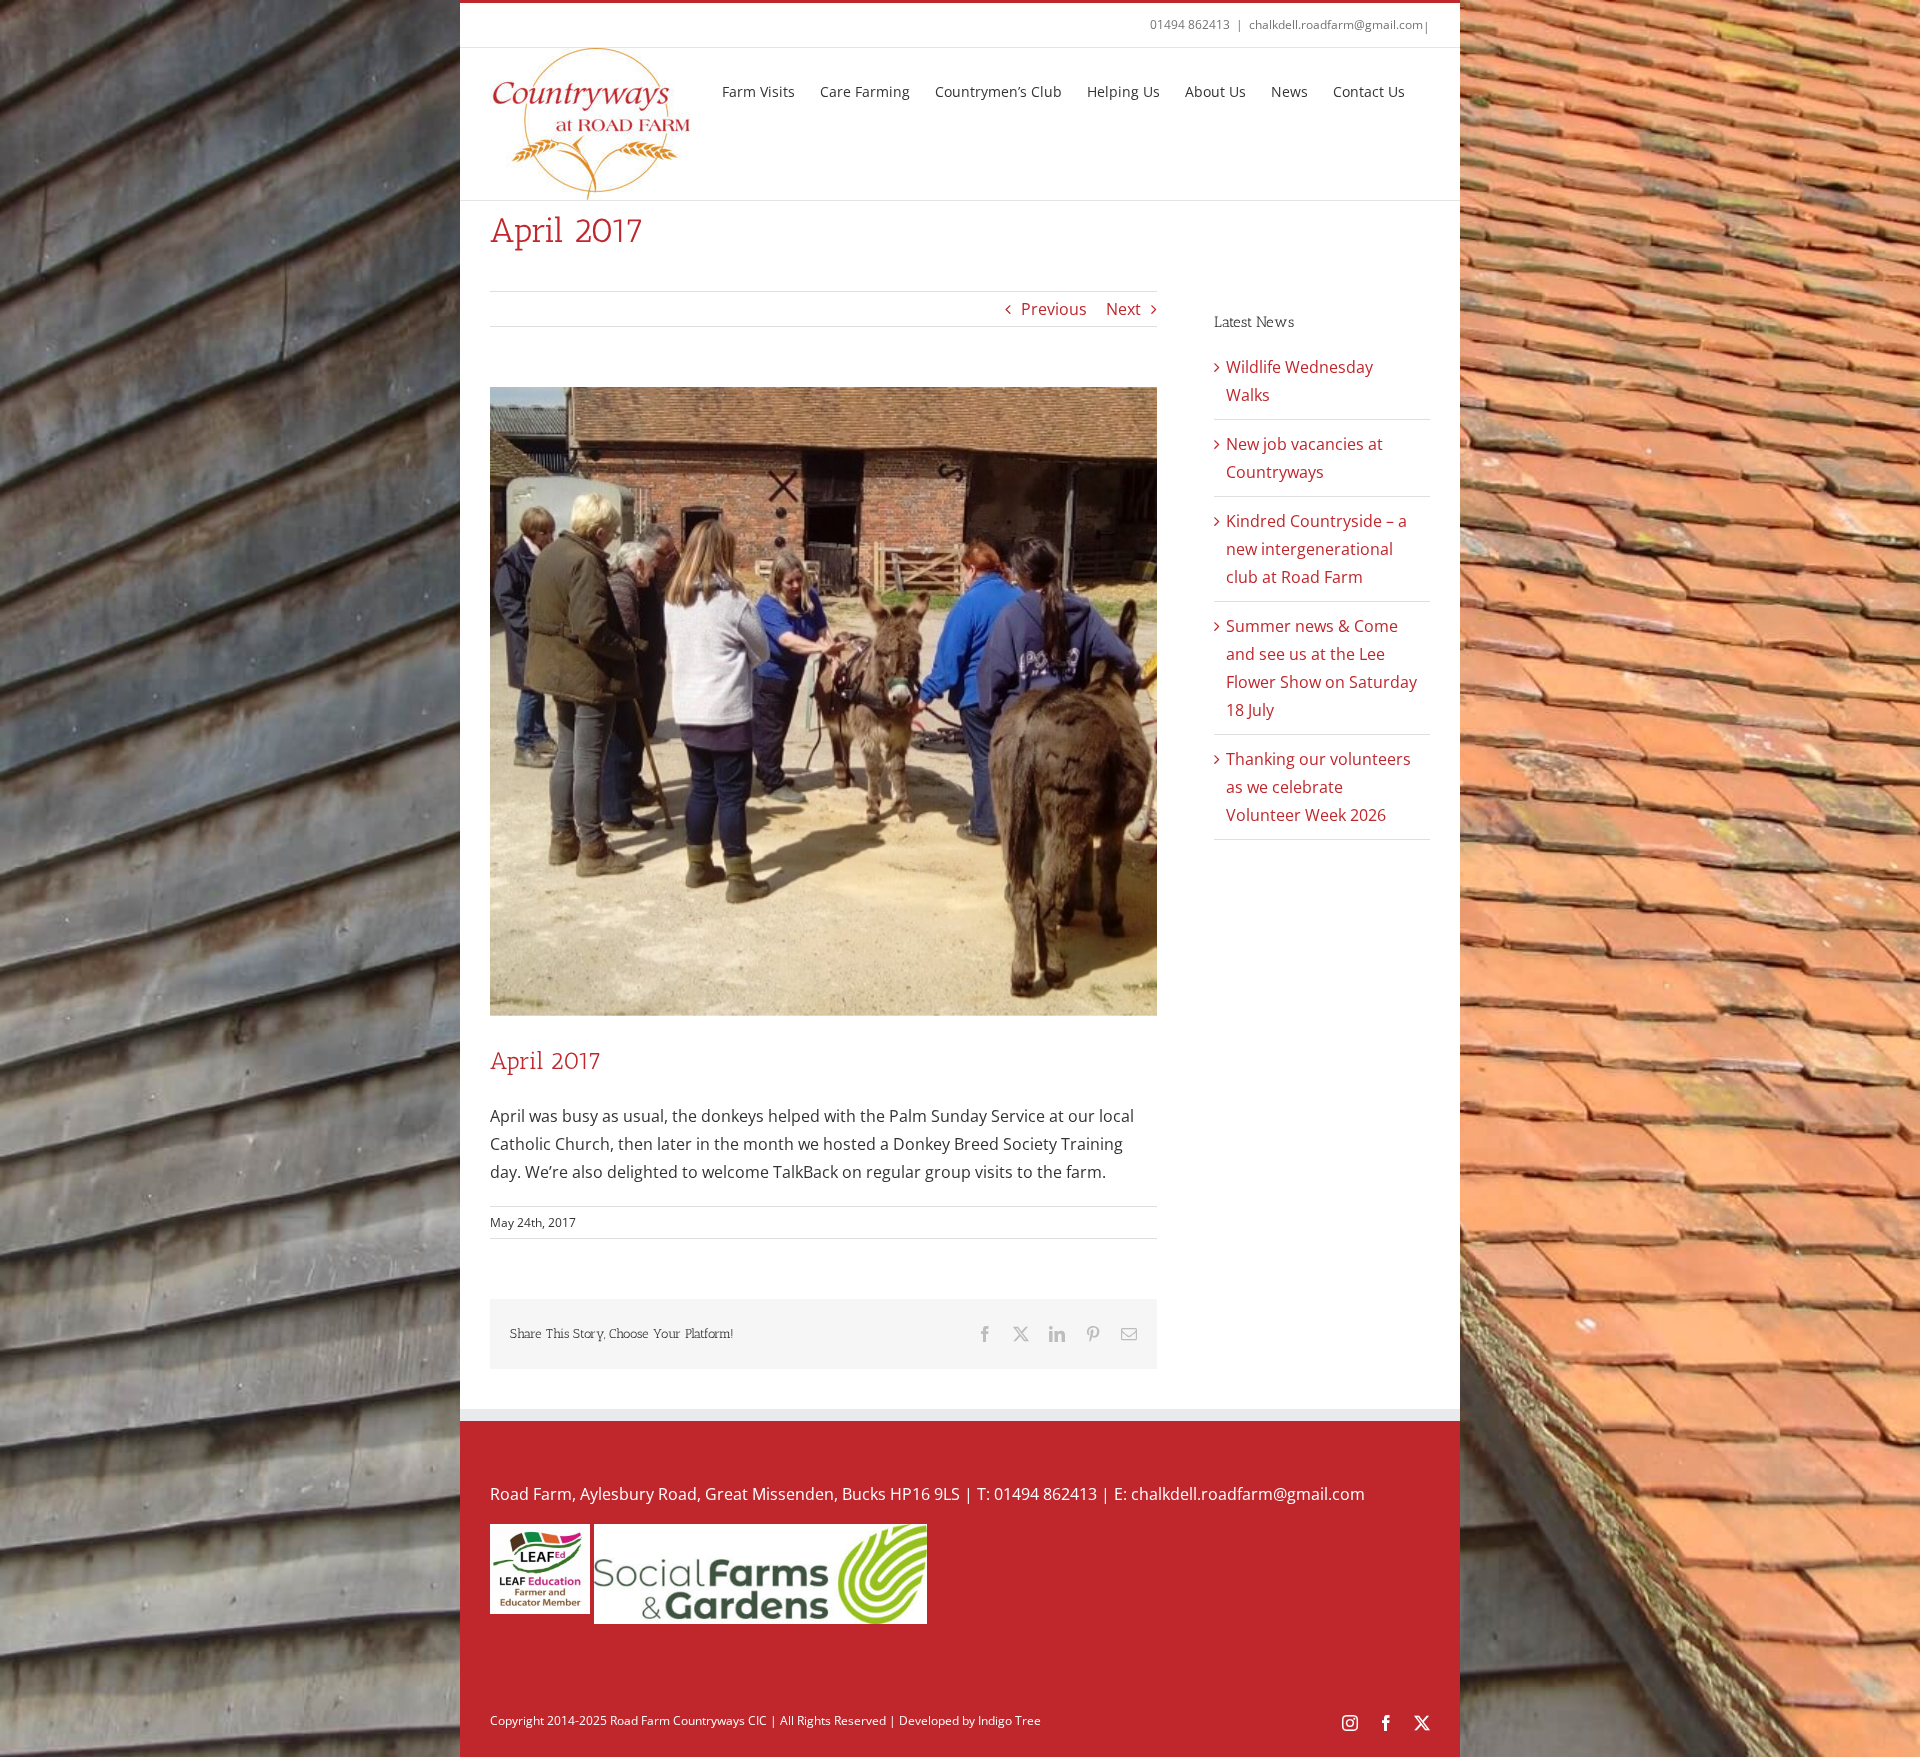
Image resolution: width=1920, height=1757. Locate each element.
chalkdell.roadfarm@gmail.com (1336, 24)
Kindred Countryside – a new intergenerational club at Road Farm (1316, 549)
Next (1123, 309)
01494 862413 (1190, 24)
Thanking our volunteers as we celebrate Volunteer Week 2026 (1318, 787)
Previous (1054, 309)
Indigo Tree (1009, 1720)
